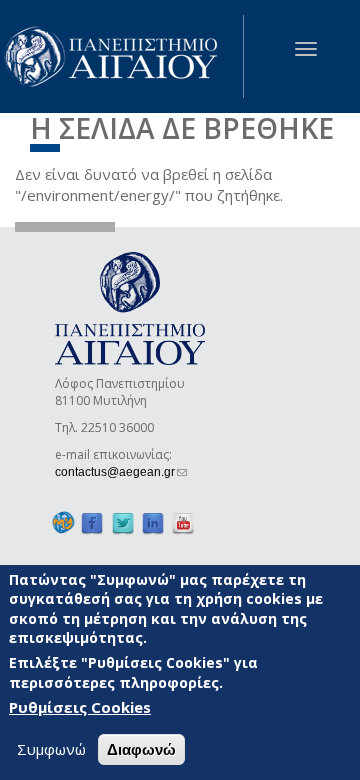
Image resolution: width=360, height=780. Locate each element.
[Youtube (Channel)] (183, 522)
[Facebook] (92, 522)
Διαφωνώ (141, 749)
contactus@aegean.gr (121, 472)
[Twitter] (123, 522)
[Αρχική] (122, 56)
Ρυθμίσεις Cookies (80, 707)
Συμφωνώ (51, 749)
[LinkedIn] (153, 522)
